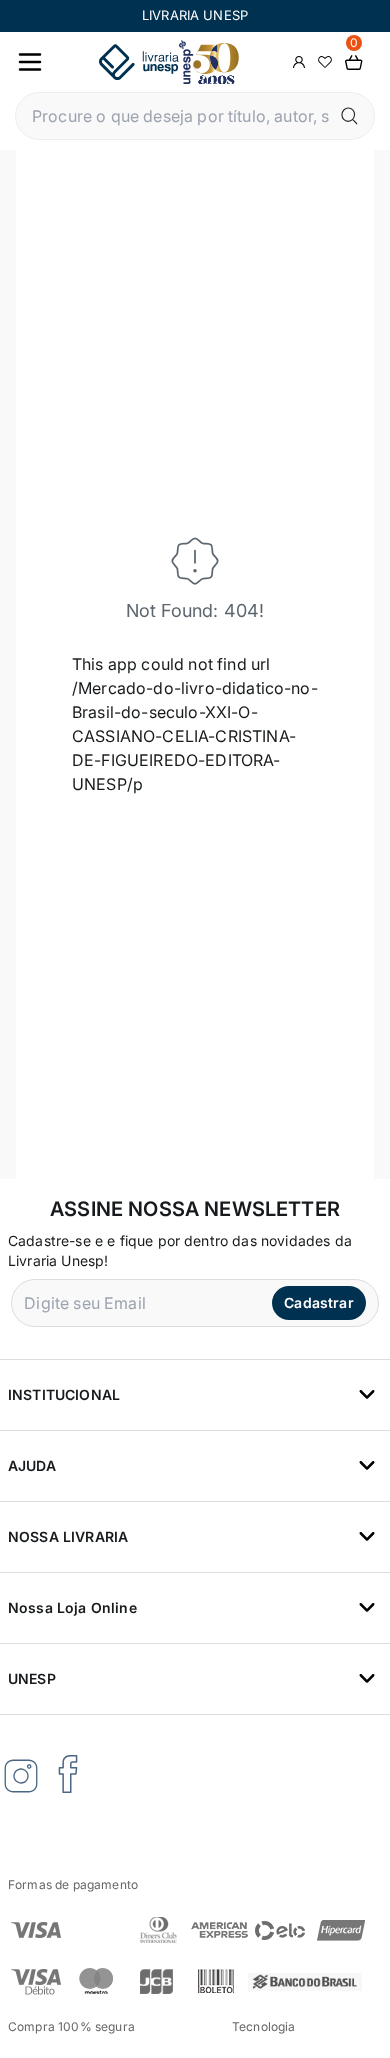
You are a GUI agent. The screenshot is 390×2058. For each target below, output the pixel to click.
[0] (354, 62)
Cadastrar (318, 1302)
